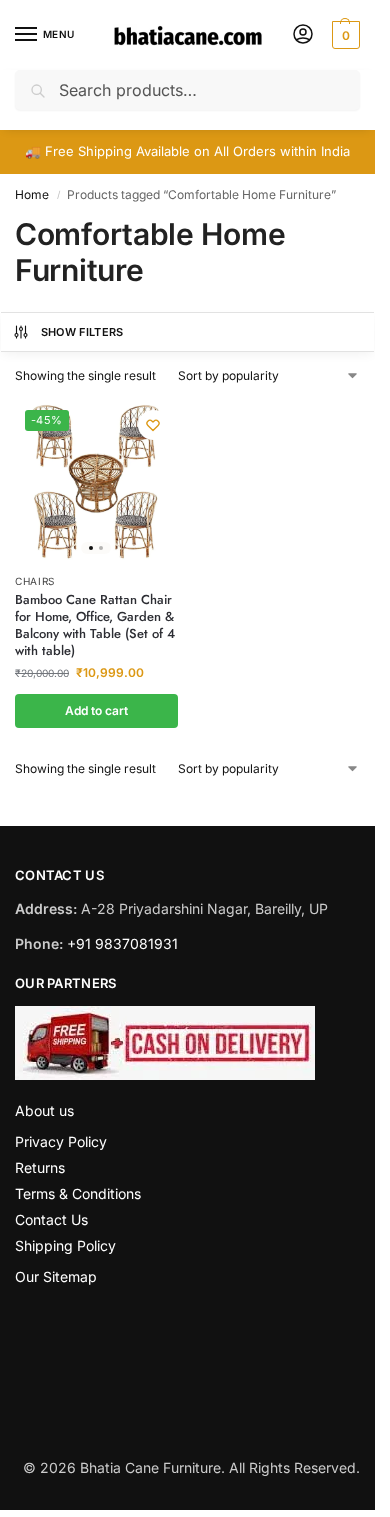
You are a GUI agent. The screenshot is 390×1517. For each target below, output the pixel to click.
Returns (40, 1167)
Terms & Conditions (78, 1193)
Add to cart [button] (96, 710)
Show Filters (82, 332)
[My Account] (303, 35)
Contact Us (51, 1219)
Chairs (35, 581)
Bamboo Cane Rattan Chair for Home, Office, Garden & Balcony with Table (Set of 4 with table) (95, 626)
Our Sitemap (56, 1276)
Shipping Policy (65, 1245)
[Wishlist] (153, 425)
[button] (343, 35)
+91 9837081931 (122, 943)
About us (44, 1110)
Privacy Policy (61, 1141)
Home (32, 194)
